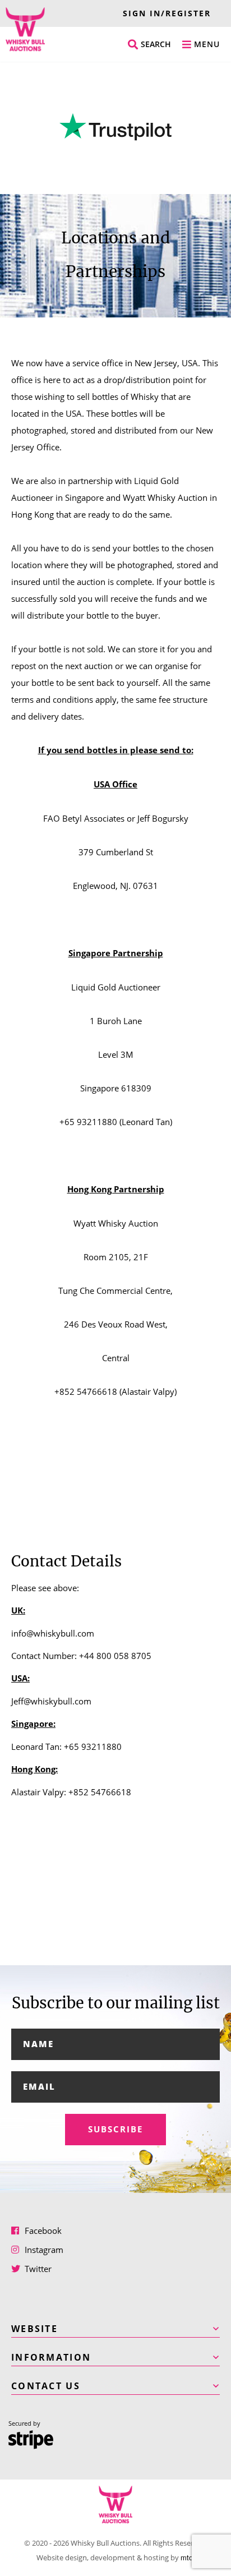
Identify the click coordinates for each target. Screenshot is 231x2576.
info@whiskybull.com (53, 1633)
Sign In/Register (167, 13)
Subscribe (115, 2129)
